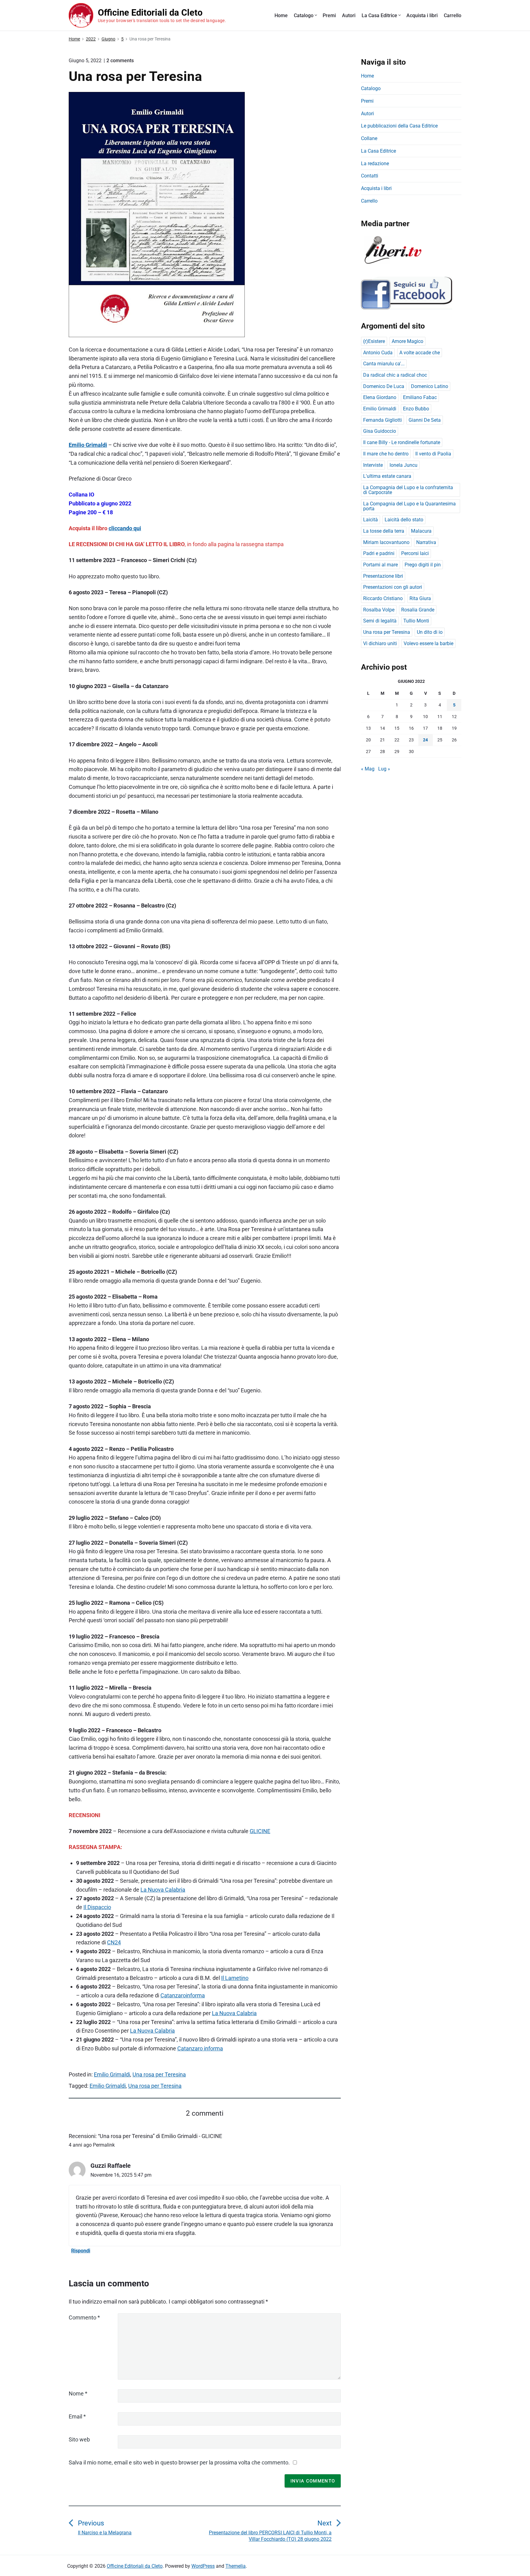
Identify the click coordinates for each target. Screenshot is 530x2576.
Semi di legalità (380, 621)
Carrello (453, 15)
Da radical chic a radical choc (395, 375)
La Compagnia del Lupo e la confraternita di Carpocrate (408, 490)
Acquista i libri (422, 15)
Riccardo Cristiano (383, 598)
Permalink (104, 2145)
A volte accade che (420, 353)
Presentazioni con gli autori (393, 587)
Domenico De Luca (384, 386)
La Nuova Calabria (163, 1890)
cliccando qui (125, 528)
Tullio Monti (416, 621)
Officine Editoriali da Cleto (135, 2566)
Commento (84, 2317)
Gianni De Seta (425, 420)
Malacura (421, 531)
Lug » (384, 769)
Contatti (370, 176)
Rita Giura (420, 598)
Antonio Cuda (378, 353)
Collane (369, 138)
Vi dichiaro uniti (380, 643)
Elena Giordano (380, 397)
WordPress (203, 2566)
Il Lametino (235, 1978)
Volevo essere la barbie (428, 643)
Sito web (79, 2439)
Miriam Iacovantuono (386, 542)
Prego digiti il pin (423, 565)
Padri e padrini (379, 553)
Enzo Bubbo (416, 409)
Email (77, 2416)
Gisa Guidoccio (380, 431)
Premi (329, 15)
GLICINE (260, 1831)
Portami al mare (380, 565)
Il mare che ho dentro (386, 454)
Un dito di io (430, 632)
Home (281, 15)
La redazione (375, 164)
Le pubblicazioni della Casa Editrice (399, 126)
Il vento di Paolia (433, 454)
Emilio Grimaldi (88, 445)
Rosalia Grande (418, 610)
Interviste (373, 465)
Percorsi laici (415, 553)
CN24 (114, 1942)
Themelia (236, 2566)
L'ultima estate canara (387, 476)
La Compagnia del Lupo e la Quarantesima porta (409, 506)
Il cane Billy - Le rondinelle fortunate (402, 442)
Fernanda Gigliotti (382, 420)
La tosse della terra (384, 531)
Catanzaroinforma (183, 1995)
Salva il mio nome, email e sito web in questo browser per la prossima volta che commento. (179, 2462)
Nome (78, 2393)
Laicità (371, 520)
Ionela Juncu (403, 465)
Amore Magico (407, 341)
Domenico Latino (430, 386)
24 (425, 740)
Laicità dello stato (404, 520)
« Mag (368, 769)
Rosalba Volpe (379, 610)
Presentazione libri (383, 576)
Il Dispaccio (97, 1907)
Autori (349, 15)
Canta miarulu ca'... (384, 364)
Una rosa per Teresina (159, 2074)
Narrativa (426, 542)
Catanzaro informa (200, 2048)
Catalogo (304, 15)
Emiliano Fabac (420, 397)
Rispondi (81, 2251)
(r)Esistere (374, 341)
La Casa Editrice (379, 15)
